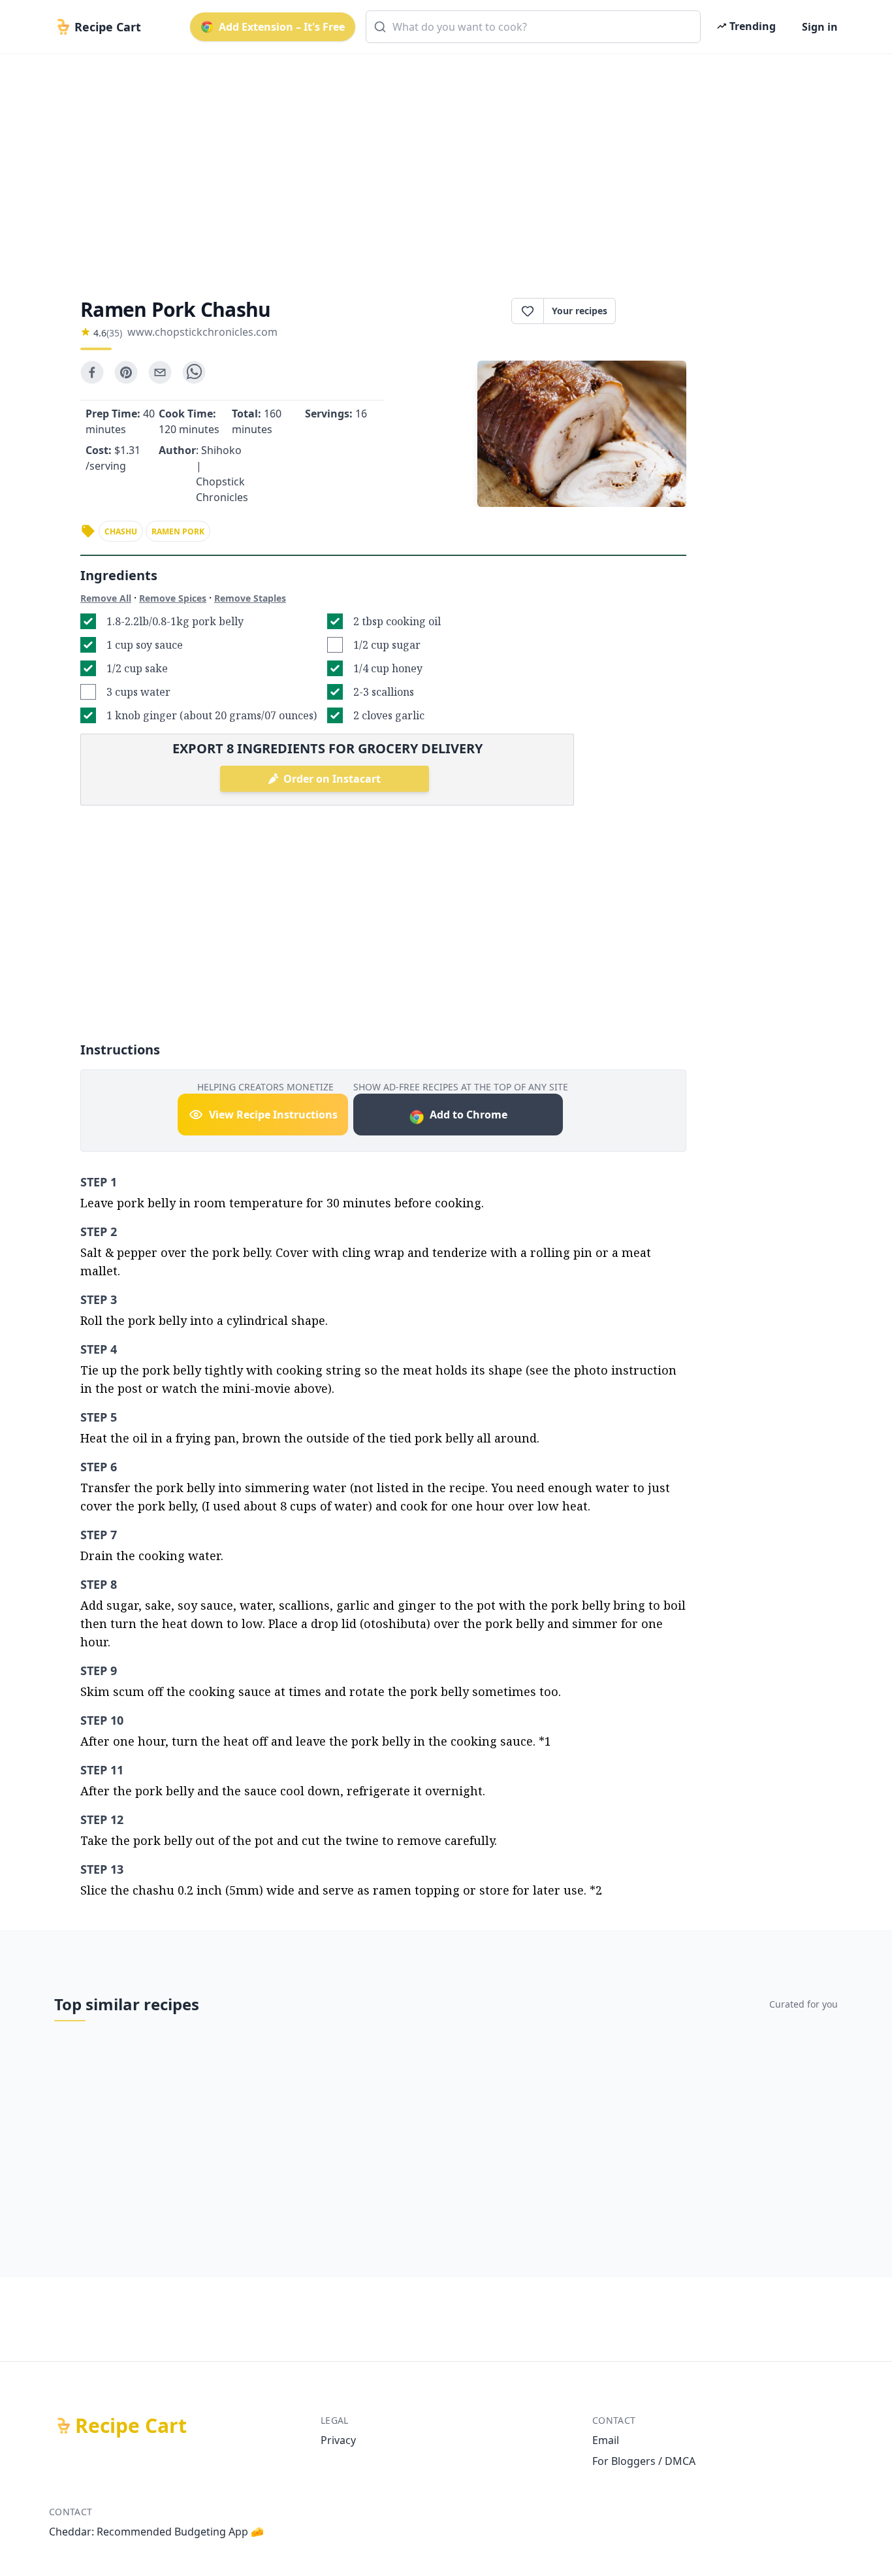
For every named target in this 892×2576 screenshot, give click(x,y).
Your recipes (580, 311)
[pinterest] (126, 372)
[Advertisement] (441, 165)
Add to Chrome (469, 1115)
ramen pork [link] (178, 531)
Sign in (820, 27)
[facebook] (92, 372)
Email (606, 2440)
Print (658, 311)
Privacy (338, 2440)
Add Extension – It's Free (282, 27)
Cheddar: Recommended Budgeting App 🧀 (156, 2532)
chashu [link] (121, 531)
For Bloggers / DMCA (644, 2461)
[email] (160, 372)
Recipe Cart (131, 2426)
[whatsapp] (194, 372)
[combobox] (533, 27)
